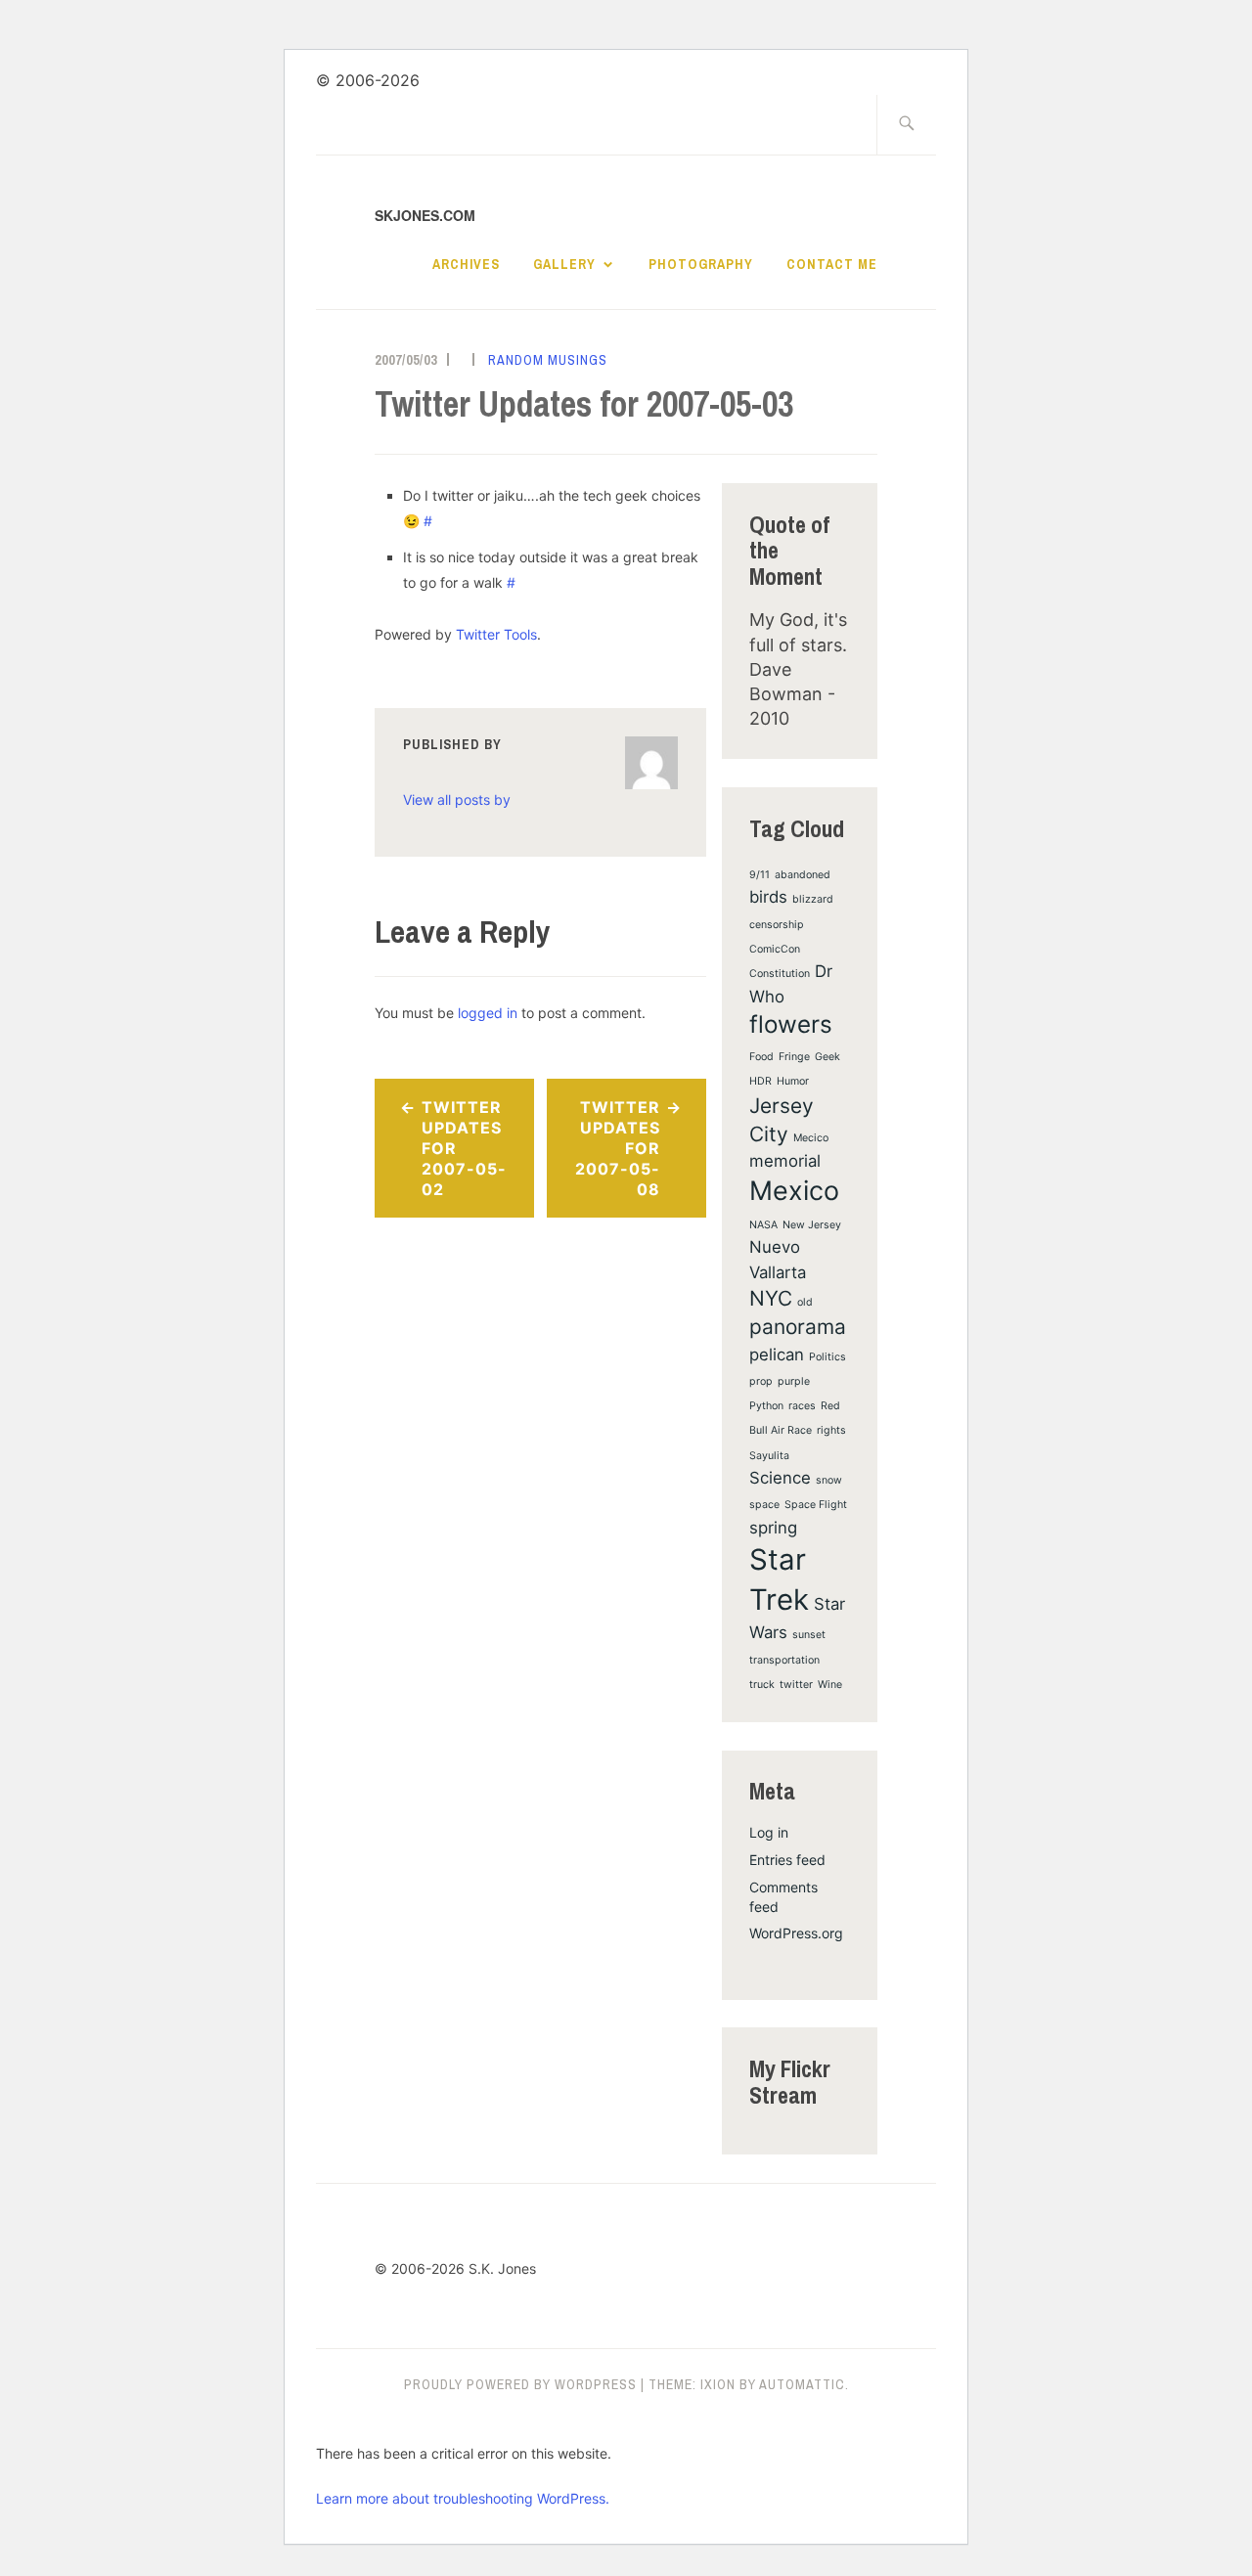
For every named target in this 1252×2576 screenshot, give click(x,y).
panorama (798, 1327)
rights (831, 1430)
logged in (488, 1013)
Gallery (564, 264)
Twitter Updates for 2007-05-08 (618, 1148)
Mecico (811, 1138)
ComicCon (775, 949)
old (805, 1302)
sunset (809, 1635)
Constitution (780, 974)
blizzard (813, 899)
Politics (827, 1357)
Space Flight (816, 1505)
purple (794, 1381)
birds (768, 897)
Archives (466, 264)
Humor (793, 1081)
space (764, 1505)
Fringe (794, 1057)
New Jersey (812, 1225)
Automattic (802, 2384)
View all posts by (457, 799)
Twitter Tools (496, 634)
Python (766, 1406)
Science (780, 1478)
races (802, 1406)
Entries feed (787, 1860)
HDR (760, 1081)
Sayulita (769, 1456)
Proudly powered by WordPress (520, 2384)
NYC (771, 1298)
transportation (784, 1660)
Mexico (794, 1191)
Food (761, 1057)
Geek (827, 1057)
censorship (777, 925)
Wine (830, 1685)
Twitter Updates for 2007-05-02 (464, 1148)
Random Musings (548, 360)
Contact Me (832, 264)
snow (829, 1480)
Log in (769, 1832)
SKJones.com (425, 215)
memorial (785, 1161)
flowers (791, 1024)
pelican (777, 1355)
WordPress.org (796, 1933)
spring (773, 1528)
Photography (701, 264)
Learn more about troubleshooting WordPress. (463, 2498)
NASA (763, 1225)
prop (761, 1381)
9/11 (760, 875)
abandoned (803, 875)
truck (762, 1685)
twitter (796, 1685)
